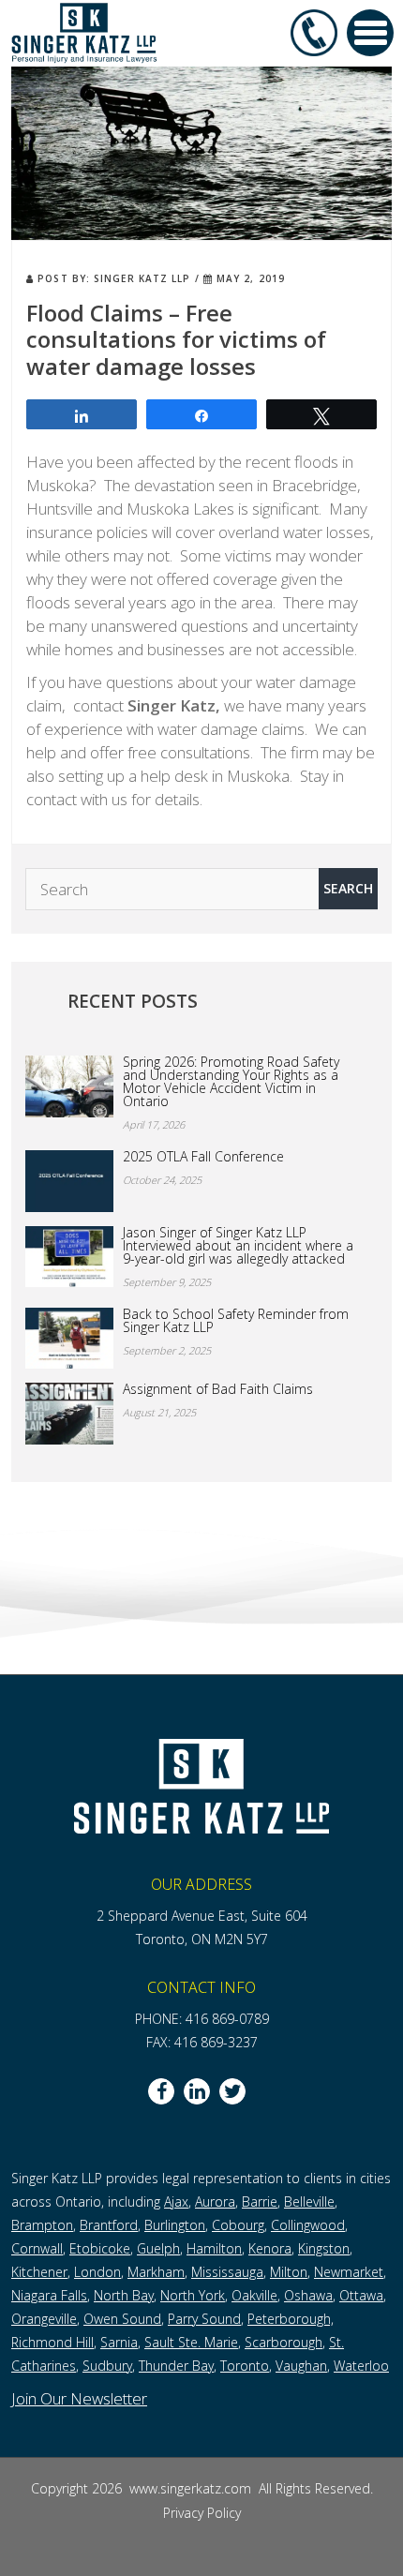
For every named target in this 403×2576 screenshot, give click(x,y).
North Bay (124, 2295)
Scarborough (284, 2342)
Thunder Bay (176, 2366)
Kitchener (39, 2272)
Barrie (260, 2202)
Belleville (309, 2202)
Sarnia (119, 2342)
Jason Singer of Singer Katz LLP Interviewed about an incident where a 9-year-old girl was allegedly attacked (238, 1246)
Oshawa (308, 2295)
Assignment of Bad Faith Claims (218, 1389)
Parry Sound (204, 2319)
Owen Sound (122, 2319)
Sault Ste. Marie (191, 2342)
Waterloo (361, 2366)
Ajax (176, 2202)
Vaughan (301, 2366)
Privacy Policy (202, 2513)
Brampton (42, 2225)
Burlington (175, 2225)
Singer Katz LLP (142, 278)
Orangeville (44, 2319)
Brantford (109, 2225)
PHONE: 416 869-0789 (202, 2019)
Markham (156, 2272)
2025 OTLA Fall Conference (203, 1157)
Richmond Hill (52, 2342)
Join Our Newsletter (79, 2398)
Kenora (270, 2248)
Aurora (215, 2202)
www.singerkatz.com (192, 2488)
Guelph (158, 2248)
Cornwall (37, 2248)
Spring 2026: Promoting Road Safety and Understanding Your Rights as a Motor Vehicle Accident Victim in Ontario (231, 1082)
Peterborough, (291, 2319)
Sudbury (107, 2366)
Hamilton (214, 2248)
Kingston (324, 2248)
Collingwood (308, 2225)
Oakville (254, 2295)
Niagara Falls (49, 2295)
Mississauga (227, 2272)
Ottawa (361, 2295)
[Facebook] (161, 2091)
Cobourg (238, 2225)
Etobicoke (100, 2248)
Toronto (245, 2366)
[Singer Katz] (84, 31)
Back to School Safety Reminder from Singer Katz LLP (236, 1321)
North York (193, 2295)
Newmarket (349, 2272)
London (97, 2272)
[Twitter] (232, 2091)
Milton (289, 2272)
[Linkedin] (197, 2091)
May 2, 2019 (249, 278)
